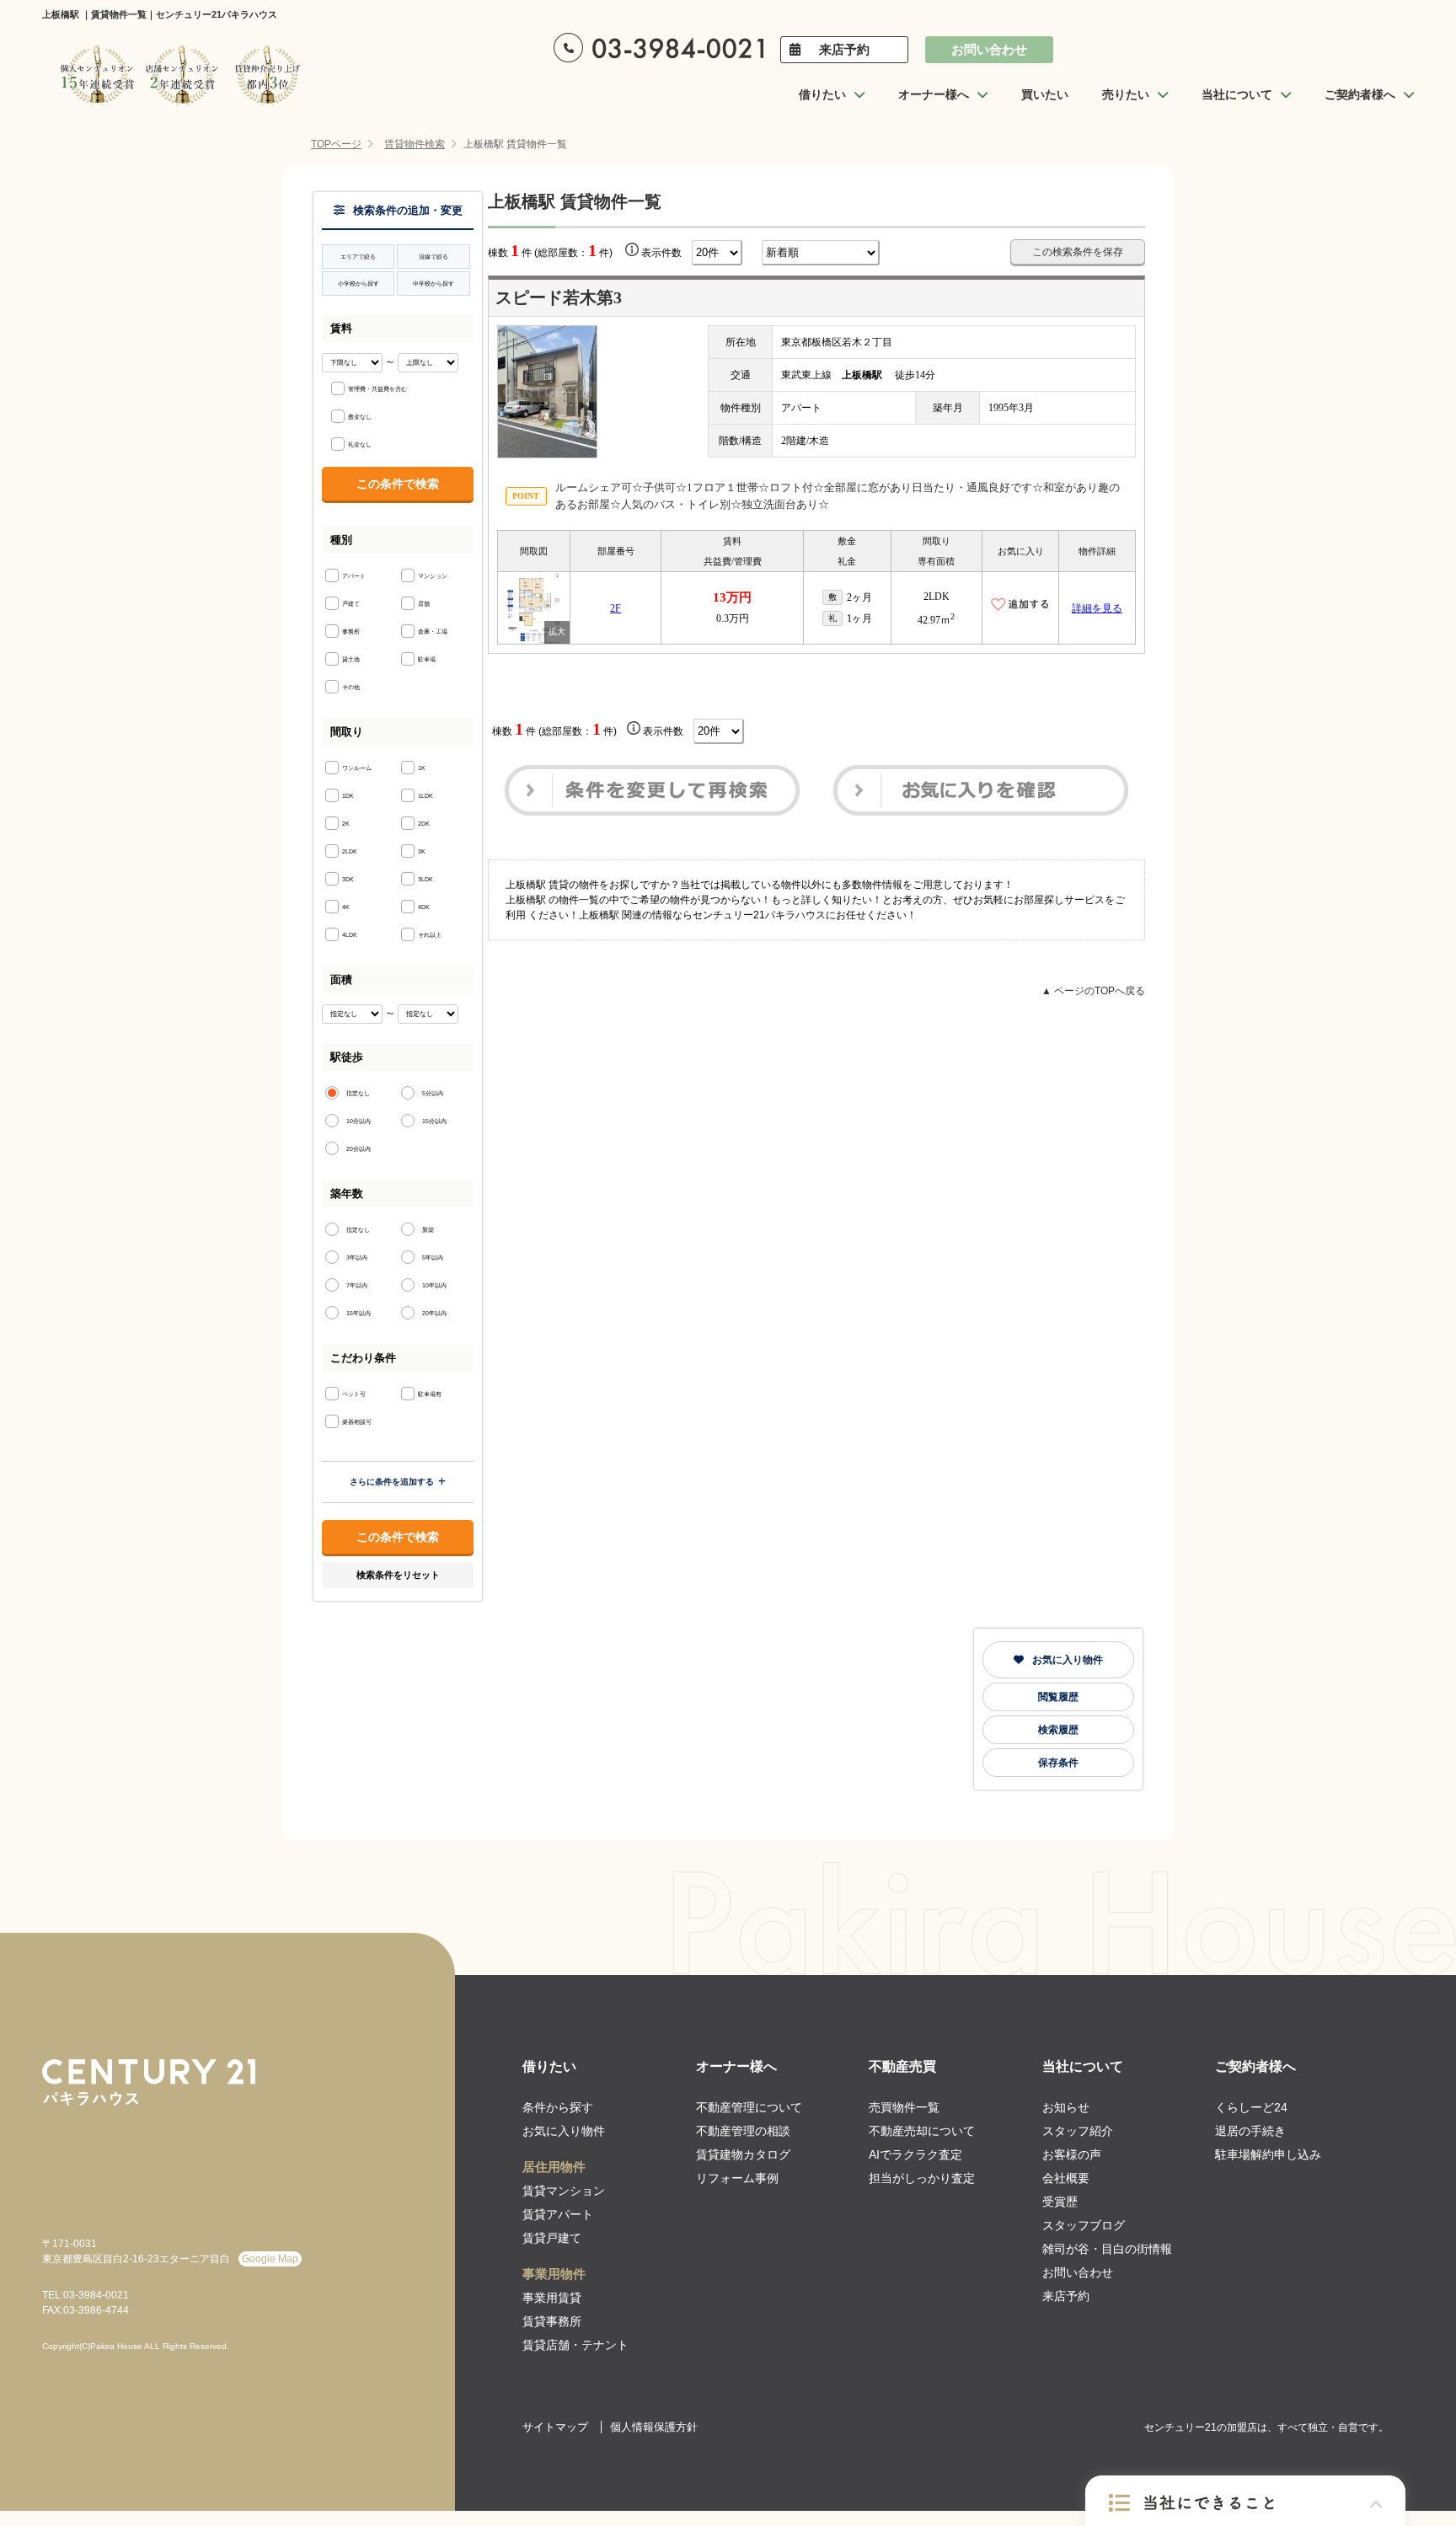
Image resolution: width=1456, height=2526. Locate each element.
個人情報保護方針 (654, 2427)
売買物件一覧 (904, 2107)
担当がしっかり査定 (922, 2178)
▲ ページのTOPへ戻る (1093, 991)
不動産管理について (749, 2107)
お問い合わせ (989, 49)
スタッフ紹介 (1078, 2131)
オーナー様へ (736, 2066)
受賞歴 (1060, 2202)
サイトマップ (555, 2427)
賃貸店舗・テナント (575, 2345)
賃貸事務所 (552, 2321)
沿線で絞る (434, 257)
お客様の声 (1072, 2154)
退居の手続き (1250, 2131)
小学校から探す (359, 284)
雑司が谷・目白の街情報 (1107, 2249)
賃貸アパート (558, 2214)
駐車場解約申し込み (1268, 2154)
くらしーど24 (1251, 2107)
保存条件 (1058, 1763)
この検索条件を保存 (1078, 252)
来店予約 (844, 49)
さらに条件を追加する (392, 1482)
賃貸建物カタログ (743, 2154)
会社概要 (1066, 2178)
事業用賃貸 (552, 2298)
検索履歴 (1058, 1730)
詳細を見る (1097, 608)
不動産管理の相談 (743, 2131)
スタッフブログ (1084, 2225)
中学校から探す (434, 284)
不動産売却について (922, 2131)
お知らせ (1066, 2107)
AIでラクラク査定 (915, 2154)
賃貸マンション (564, 2191)
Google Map (270, 2259)
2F (616, 608)
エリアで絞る (358, 257)
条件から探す (558, 2107)
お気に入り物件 (1068, 1660)
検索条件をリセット (398, 1575)
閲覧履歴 (1058, 1697)
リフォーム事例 (737, 2178)
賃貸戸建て (552, 2238)
